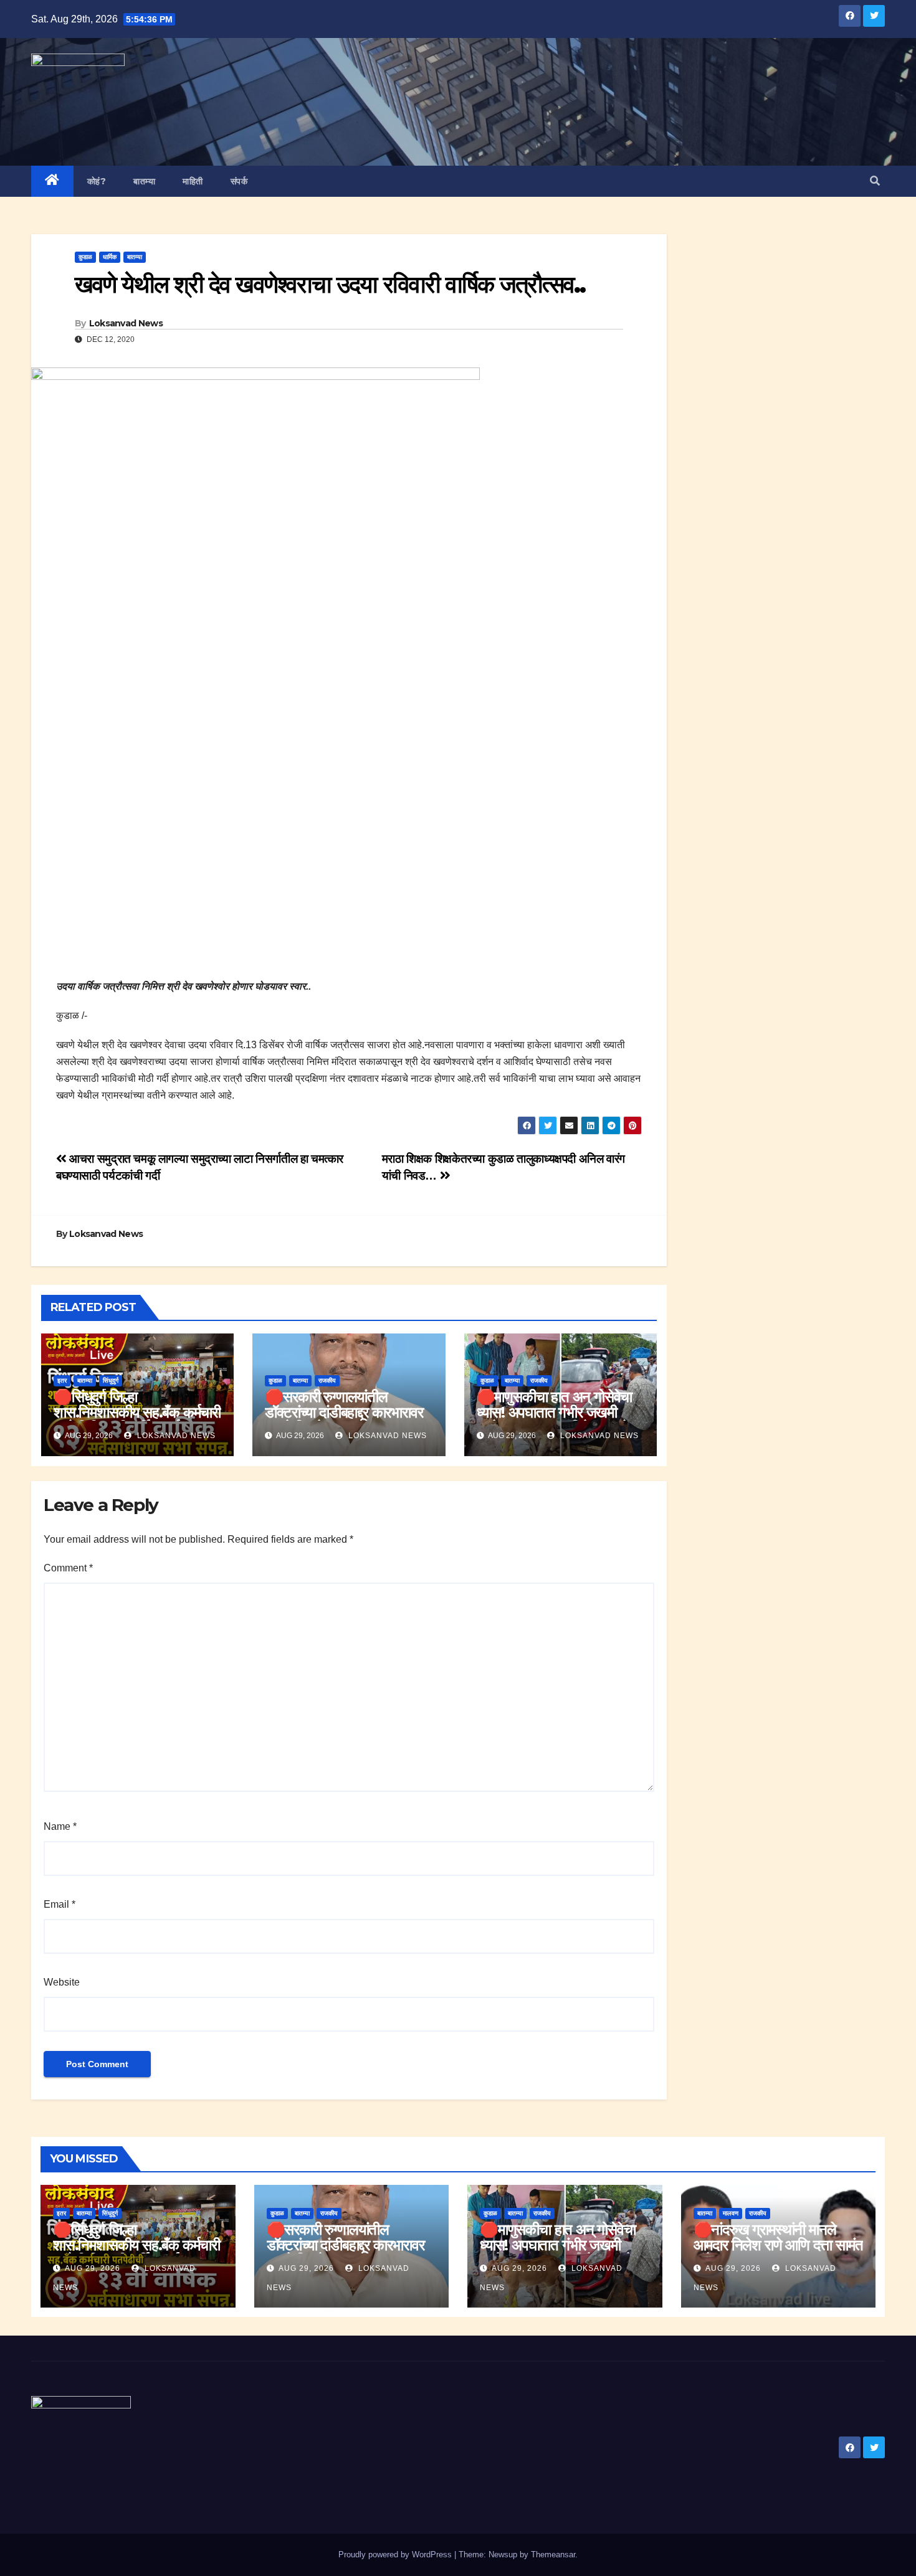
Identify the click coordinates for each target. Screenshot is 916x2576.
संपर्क (239, 181)
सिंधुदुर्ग (111, 1380)
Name (60, 1826)
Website (62, 1982)
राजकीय (327, 1380)
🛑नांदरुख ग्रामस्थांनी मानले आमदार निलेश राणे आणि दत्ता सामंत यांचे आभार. (778, 2245)
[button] (875, 181)
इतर (62, 1380)
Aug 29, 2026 (93, 2268)
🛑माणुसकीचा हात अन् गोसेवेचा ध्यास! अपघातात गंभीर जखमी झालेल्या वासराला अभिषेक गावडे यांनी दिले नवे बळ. (555, 1420)
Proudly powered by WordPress (396, 2555)
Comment (68, 1568)
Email (60, 1904)
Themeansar (553, 2555)
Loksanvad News (126, 323)
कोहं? (97, 181)
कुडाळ (85, 257)
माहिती (193, 181)
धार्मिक (110, 257)
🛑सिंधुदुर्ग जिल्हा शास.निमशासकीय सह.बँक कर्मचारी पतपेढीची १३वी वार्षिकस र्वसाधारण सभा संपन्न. (137, 1420)
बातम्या (144, 181)
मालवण (731, 2213)
